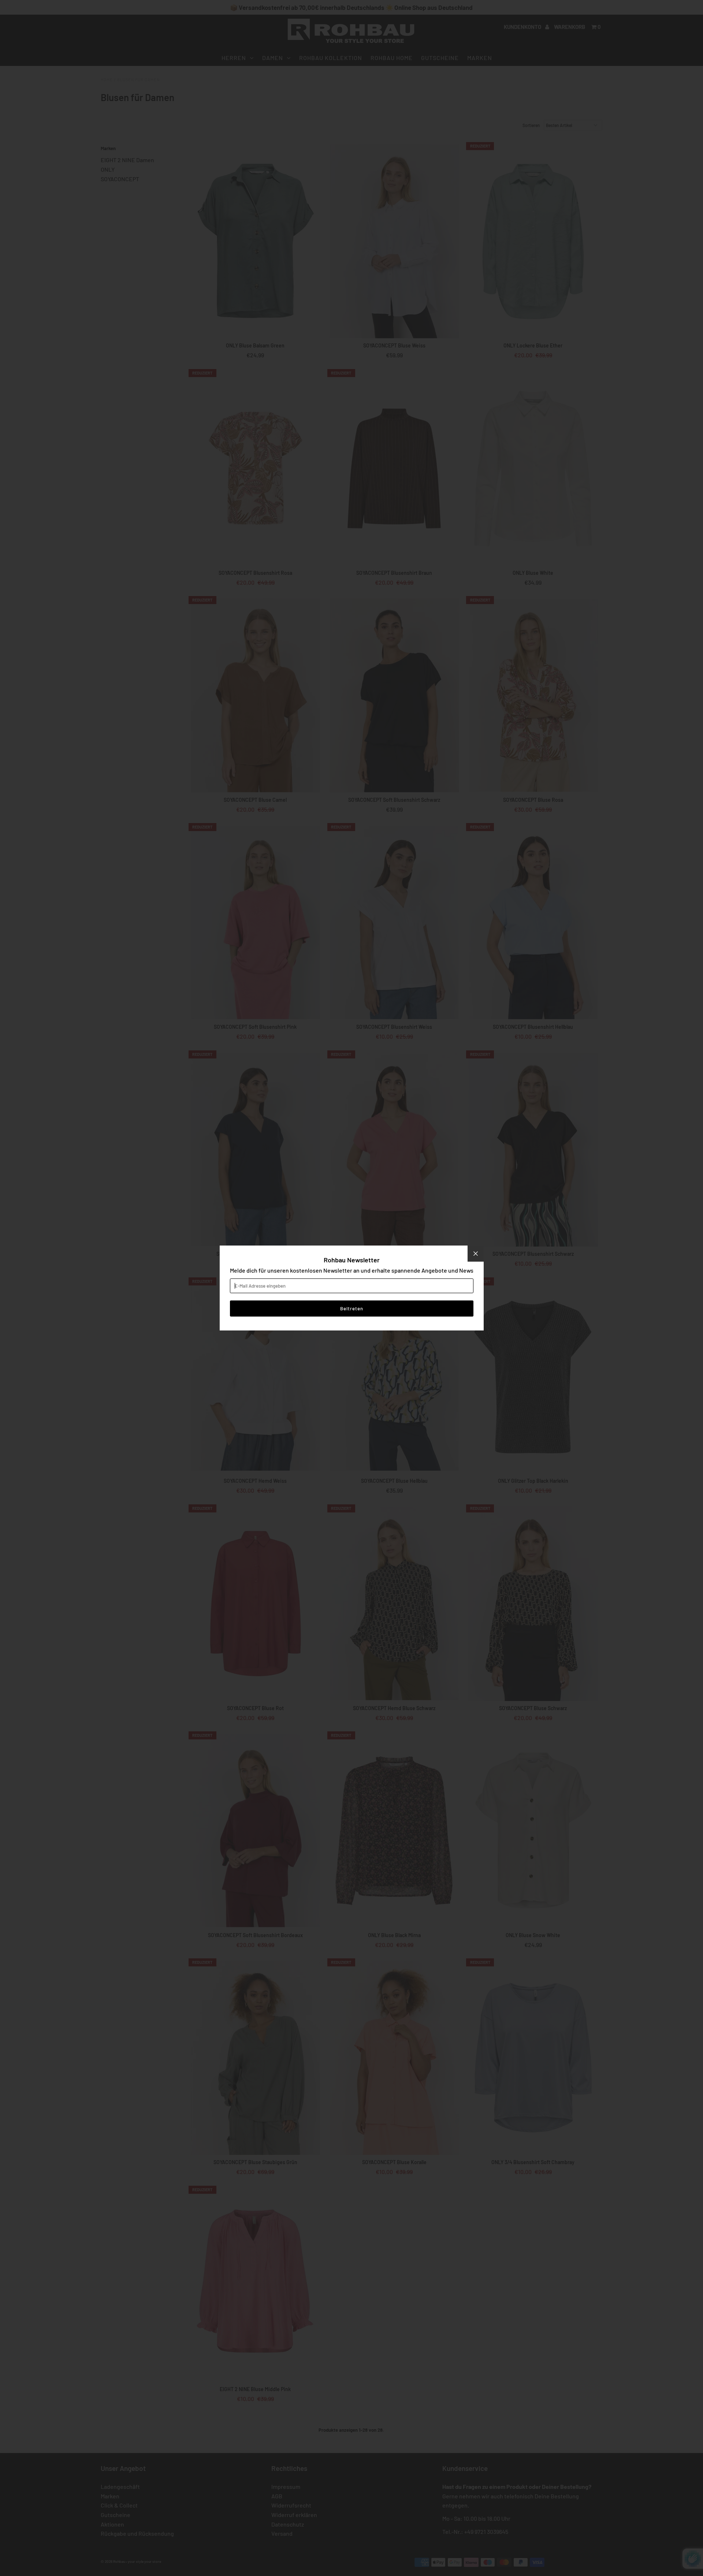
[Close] (476, 1254)
